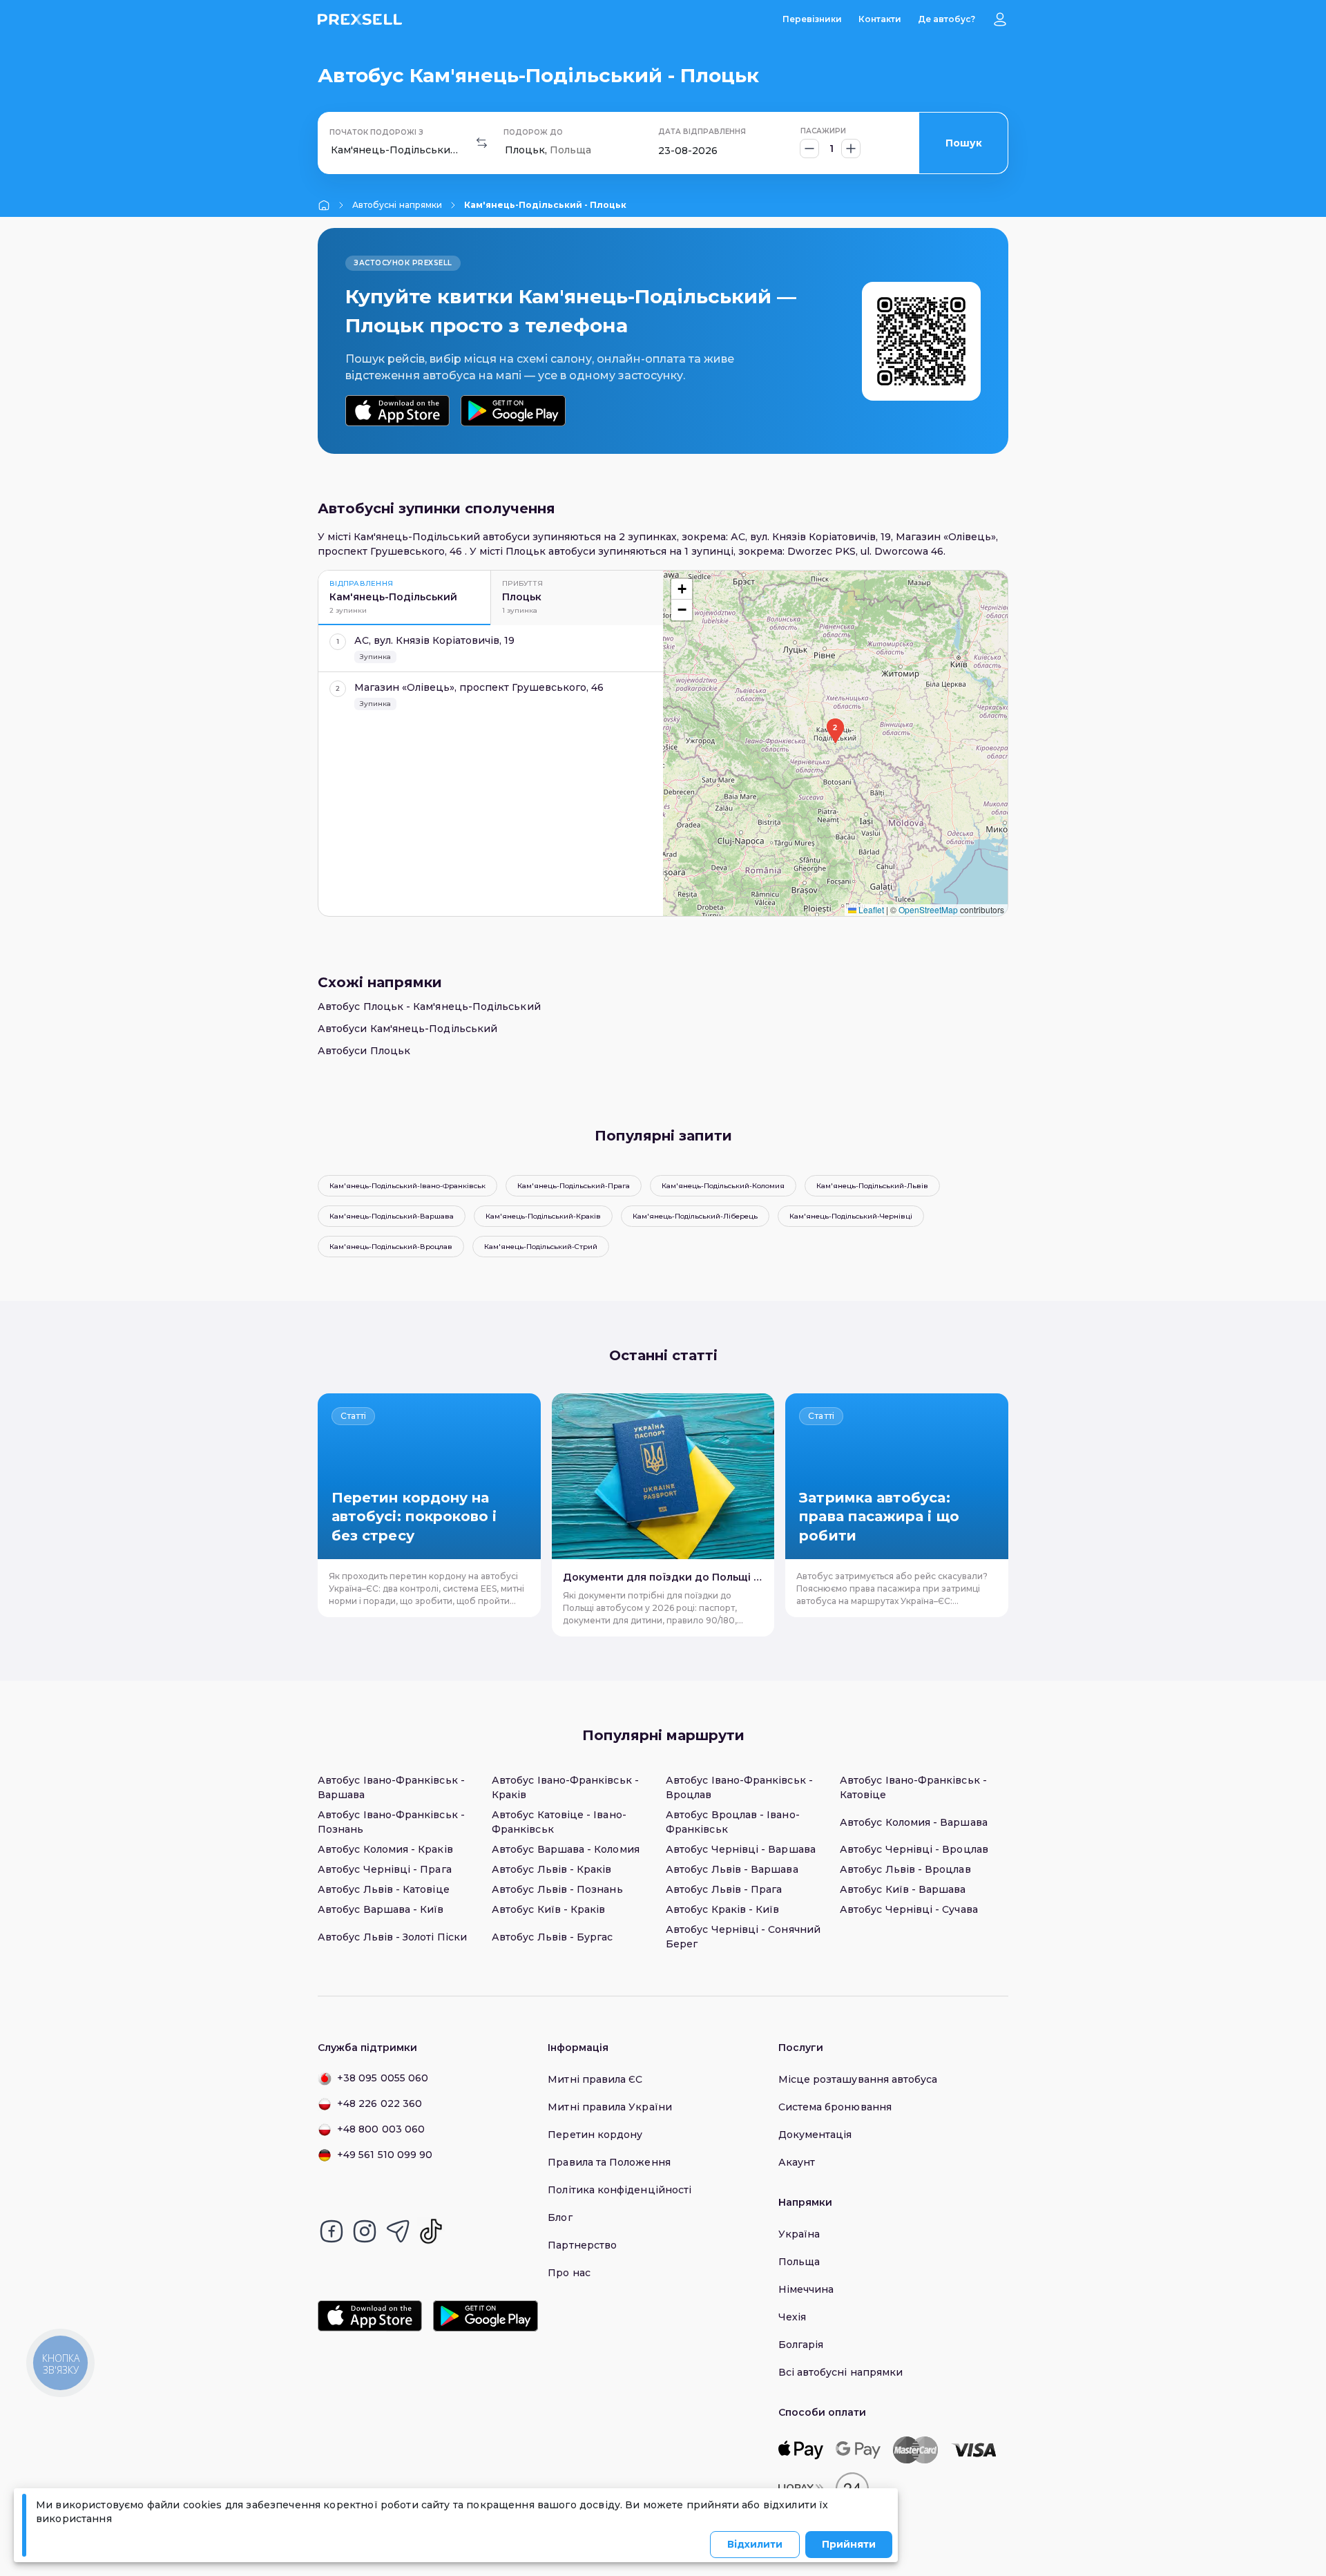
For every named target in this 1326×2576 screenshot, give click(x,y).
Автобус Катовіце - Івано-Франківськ (559, 1822)
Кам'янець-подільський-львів (872, 1186)
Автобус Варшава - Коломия (566, 1849)
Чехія (792, 2317)
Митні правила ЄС (595, 2079)
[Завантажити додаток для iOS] (397, 411)
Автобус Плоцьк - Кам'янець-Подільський (429, 1006)
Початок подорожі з (376, 132)
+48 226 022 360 (379, 2103)
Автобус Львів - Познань (557, 1889)
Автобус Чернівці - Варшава (741, 1849)
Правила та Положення (609, 2162)
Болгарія (801, 2345)
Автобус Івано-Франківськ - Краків (565, 1787)
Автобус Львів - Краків (552, 1869)
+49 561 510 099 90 (385, 2155)
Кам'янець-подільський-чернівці (851, 1216)
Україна (799, 2234)
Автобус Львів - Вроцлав (905, 1869)
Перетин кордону (595, 2135)
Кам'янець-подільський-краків (543, 1216)
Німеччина (806, 2289)
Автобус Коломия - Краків (385, 1849)
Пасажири (823, 131)
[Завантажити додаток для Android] (513, 411)
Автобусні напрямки (397, 205)
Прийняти (849, 2544)
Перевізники (812, 19)
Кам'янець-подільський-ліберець (695, 1216)
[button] (835, 731)
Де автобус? (947, 19)
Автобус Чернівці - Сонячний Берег (743, 1937)
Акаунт (797, 2162)
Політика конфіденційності (619, 2190)
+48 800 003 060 (381, 2129)
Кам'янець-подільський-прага (574, 1186)
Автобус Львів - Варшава (732, 1869)
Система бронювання (835, 2107)
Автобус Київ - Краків (548, 1909)
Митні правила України (609, 2107)
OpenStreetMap (928, 909)
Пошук (964, 143)
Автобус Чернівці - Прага (385, 1869)
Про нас (569, 2273)
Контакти (880, 19)
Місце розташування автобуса (858, 2079)
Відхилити (755, 2544)
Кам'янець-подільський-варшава (392, 1216)
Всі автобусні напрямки (841, 2372)
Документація (815, 2135)
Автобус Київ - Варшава (903, 1889)
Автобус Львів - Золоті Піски (392, 1937)
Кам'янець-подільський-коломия (723, 1186)
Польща (799, 2262)
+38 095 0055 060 (383, 2078)
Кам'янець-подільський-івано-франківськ (407, 1186)
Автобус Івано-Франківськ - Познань (391, 1822)
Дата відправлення (702, 132)
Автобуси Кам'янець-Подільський (407, 1029)
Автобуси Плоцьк (364, 1051)
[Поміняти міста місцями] (482, 143)
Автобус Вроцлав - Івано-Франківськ (733, 1822)
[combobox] (332, 150)
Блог (560, 2217)
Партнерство (582, 2245)
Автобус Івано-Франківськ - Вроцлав (739, 1787)
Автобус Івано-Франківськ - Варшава (391, 1787)
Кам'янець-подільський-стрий (541, 1247)
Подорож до (533, 132)
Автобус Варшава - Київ (381, 1909)
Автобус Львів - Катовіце (384, 1889)
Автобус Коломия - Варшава (914, 1822)
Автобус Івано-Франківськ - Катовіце (913, 1787)
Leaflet (870, 909)
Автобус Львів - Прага (724, 1889)
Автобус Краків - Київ (722, 1909)
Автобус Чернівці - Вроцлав (914, 1849)
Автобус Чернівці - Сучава (909, 1909)
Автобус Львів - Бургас (552, 1937)
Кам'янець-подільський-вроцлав (391, 1247)
